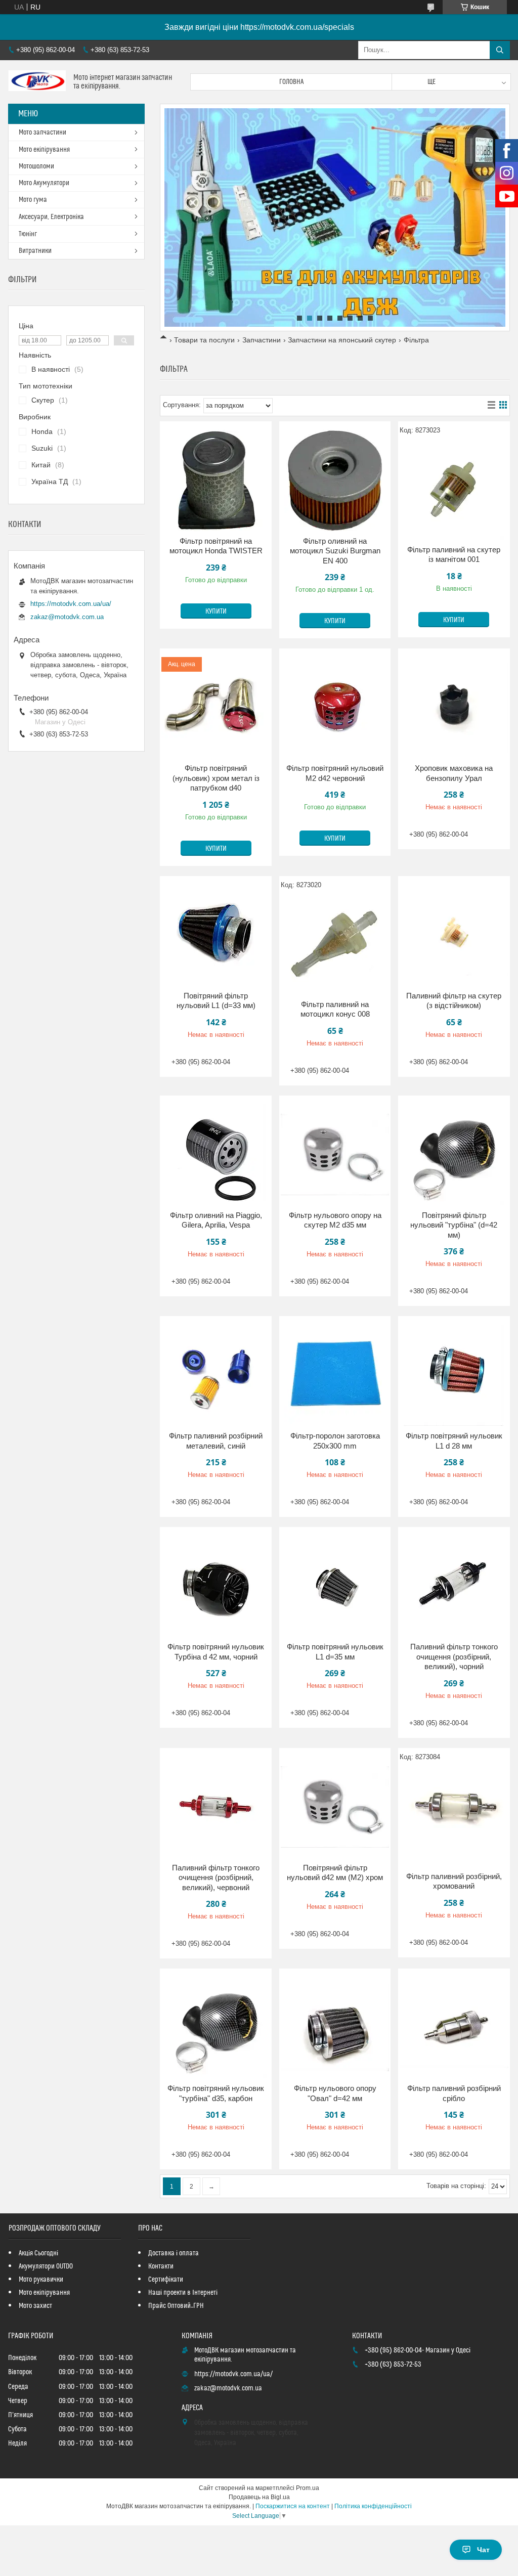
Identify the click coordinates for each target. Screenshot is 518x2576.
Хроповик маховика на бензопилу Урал (454, 773)
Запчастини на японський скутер (342, 340)
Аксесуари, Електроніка (51, 217)
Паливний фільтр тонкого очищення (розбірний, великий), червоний (216, 1878)
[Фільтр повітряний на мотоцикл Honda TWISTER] (216, 481)
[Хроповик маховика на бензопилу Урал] (454, 708)
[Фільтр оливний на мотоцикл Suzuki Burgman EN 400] (335, 481)
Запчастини (262, 340)
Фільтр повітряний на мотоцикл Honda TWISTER (216, 546)
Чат (483, 2550)
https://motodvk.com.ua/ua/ (71, 604)
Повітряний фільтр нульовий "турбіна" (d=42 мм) (454, 1225)
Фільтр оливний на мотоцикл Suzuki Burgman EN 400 (335, 551)
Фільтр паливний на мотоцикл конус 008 (335, 1009)
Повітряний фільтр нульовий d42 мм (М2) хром (335, 1873)
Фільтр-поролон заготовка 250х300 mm (335, 1441)
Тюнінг (28, 234)
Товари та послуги (204, 340)
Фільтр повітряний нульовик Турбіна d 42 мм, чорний (216, 1652)
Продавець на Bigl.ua (259, 2497)
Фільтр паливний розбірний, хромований (454, 1881)
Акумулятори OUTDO (46, 2266)
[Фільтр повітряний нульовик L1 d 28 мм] (454, 1375)
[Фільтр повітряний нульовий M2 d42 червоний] (335, 708)
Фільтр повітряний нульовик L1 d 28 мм (454, 1441)
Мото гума (33, 200)
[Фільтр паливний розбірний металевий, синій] (216, 1375)
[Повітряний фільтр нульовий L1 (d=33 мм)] (216, 935)
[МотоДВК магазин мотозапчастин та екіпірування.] (37, 82)
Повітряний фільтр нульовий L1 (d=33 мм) (216, 1001)
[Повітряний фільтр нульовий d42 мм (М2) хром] (335, 1807)
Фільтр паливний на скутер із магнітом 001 (454, 555)
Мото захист (35, 2306)
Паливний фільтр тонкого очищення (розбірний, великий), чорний (454, 1656)
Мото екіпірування (44, 150)
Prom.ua (308, 2488)
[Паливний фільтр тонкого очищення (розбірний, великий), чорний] (454, 1586)
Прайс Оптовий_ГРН (176, 2306)
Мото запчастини (42, 133)
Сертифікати (166, 2280)
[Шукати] (500, 50)
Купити (216, 612)
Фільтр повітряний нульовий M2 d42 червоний (335, 773)
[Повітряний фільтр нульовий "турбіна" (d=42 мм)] (454, 1155)
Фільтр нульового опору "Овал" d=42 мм (335, 2093)
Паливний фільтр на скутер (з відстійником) (454, 1001)
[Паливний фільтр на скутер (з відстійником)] (454, 935)
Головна (291, 82)
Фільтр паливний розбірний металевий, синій (216, 1441)
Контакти (161, 2266)
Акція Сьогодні (38, 2253)
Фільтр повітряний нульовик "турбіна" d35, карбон (216, 2093)
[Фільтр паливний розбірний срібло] (454, 2028)
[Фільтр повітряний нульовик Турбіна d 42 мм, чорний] (216, 1586)
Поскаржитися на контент (293, 2506)
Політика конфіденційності (373, 2506)
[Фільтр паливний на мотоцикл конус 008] (335, 944)
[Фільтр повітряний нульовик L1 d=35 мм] (335, 1586)
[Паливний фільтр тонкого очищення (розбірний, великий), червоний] (216, 1807)
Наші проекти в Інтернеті (183, 2293)
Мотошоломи (36, 166)
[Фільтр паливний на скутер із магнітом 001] (454, 489)
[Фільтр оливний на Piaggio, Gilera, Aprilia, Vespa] (216, 1155)
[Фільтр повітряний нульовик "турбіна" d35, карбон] (216, 2028)
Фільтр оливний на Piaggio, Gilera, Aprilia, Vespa (216, 1220)
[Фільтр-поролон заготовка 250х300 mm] (335, 1375)
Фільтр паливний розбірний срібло (454, 2093)
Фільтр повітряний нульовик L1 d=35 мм (335, 1652)
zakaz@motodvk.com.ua (67, 617)
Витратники (35, 251)
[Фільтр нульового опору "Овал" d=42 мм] (335, 2028)
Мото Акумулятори (44, 183)
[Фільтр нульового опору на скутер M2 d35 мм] (335, 1155)
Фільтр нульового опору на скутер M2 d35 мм (335, 1220)
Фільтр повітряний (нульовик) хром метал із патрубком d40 (216, 778)
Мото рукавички (41, 2280)
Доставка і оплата (174, 2253)
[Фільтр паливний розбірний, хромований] (454, 1816)
